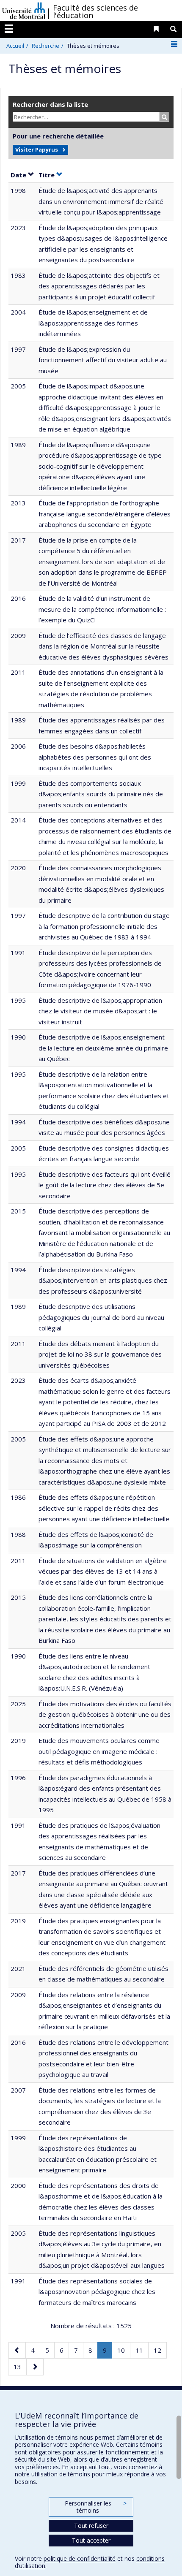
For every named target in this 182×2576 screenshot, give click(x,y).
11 (142, 2350)
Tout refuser (91, 2526)
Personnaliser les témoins (96, 2507)
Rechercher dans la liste (50, 104)
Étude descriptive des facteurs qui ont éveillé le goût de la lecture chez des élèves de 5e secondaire (105, 1185)
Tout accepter (91, 2540)
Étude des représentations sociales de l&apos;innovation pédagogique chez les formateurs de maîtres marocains (97, 2292)
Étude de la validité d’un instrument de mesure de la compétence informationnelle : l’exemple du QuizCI (102, 609)
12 (160, 2350)
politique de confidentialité (80, 2558)
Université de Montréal (24, 11)
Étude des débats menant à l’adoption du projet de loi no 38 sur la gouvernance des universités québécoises (100, 1354)
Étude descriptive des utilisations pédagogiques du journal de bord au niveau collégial (101, 1317)
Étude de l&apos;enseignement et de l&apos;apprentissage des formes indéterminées (93, 323)
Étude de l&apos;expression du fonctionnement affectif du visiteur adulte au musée (103, 360)
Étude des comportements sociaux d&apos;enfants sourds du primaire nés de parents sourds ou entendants (101, 794)
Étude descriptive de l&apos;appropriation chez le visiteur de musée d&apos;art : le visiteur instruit (100, 1011)
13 (20, 2366)
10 (124, 2350)
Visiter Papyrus (37, 149)
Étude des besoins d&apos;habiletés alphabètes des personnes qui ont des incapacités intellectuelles (95, 757)
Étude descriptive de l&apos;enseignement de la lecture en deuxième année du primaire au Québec (103, 1048)
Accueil (15, 46)
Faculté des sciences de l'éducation (95, 11)
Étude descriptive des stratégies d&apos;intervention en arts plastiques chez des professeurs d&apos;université (103, 1280)
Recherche (45, 46)
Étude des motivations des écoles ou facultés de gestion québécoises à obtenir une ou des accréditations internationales (105, 1714)
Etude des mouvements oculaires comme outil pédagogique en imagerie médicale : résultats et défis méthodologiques (99, 1751)
